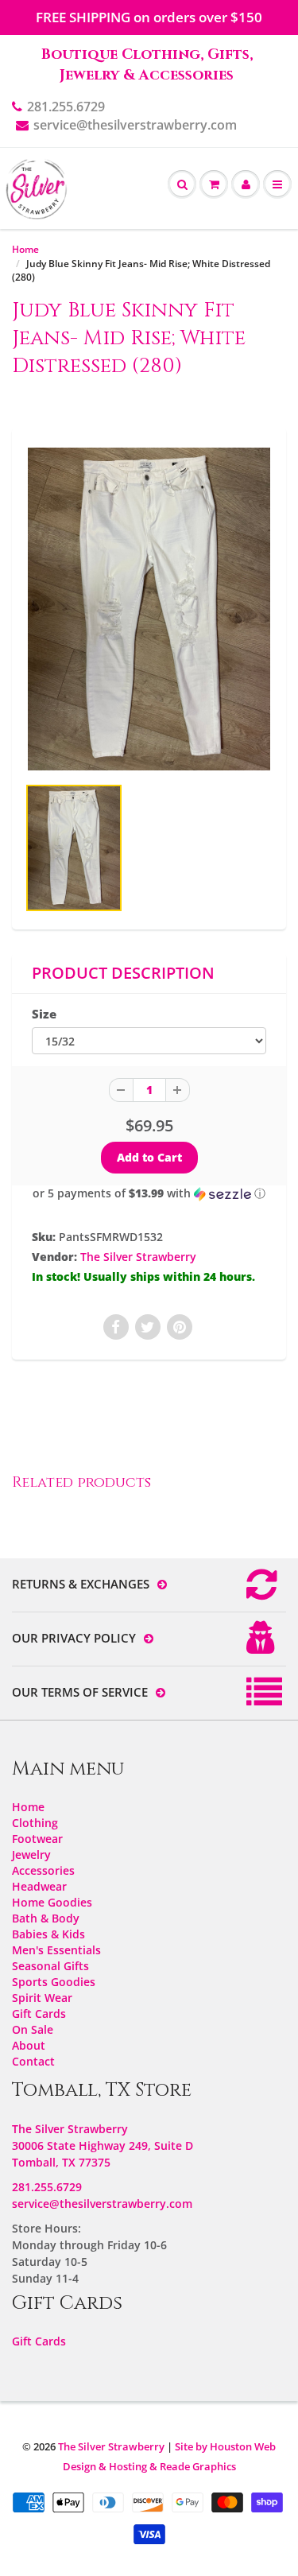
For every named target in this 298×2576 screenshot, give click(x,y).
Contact (33, 2061)
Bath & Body (46, 1918)
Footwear (37, 1839)
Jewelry (31, 1854)
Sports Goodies (54, 1982)
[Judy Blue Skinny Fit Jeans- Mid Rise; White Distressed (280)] (149, 609)
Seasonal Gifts (50, 1966)
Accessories (43, 1870)
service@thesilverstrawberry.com (135, 125)
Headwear (39, 1886)
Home (25, 249)
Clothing (35, 1823)
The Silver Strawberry (138, 1257)
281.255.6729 (66, 107)
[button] (149, 1193)
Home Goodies (52, 1902)
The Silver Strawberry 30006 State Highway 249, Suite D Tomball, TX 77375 (103, 2145)
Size (44, 1014)
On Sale (33, 2029)
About (29, 2045)
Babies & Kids (48, 1934)
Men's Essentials (56, 1950)
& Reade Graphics (193, 2466)
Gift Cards (39, 2013)
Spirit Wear (42, 1998)
